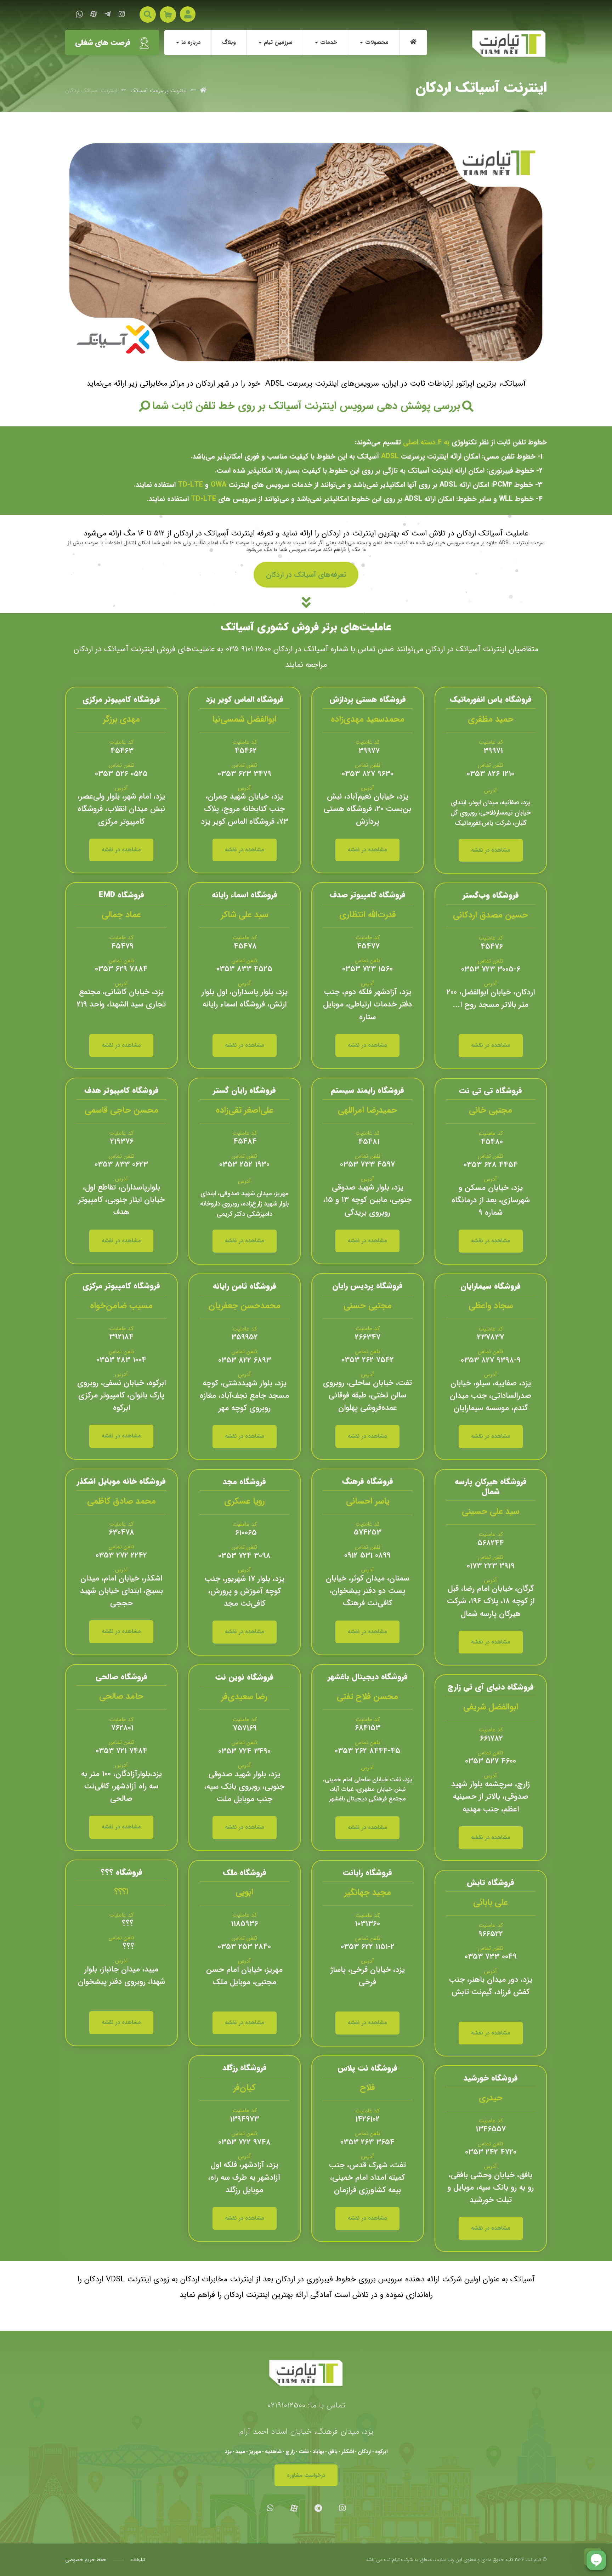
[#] (306, 602)
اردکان (364, 2452)
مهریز (255, 2452)
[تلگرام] (108, 14)
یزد (228, 2452)
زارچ (290, 2452)
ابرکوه (381, 2452)
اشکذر (348, 2452)
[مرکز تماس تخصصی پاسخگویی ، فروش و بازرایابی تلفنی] (509, 44)
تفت (304, 2452)
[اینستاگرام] (122, 14)
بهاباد (318, 2452)
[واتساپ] (79, 14)
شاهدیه (273, 2452)
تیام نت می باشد (382, 2560)
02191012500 (287, 2405)
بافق (333, 2452)
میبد (240, 2452)
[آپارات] (93, 14)
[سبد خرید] (168, 14)
